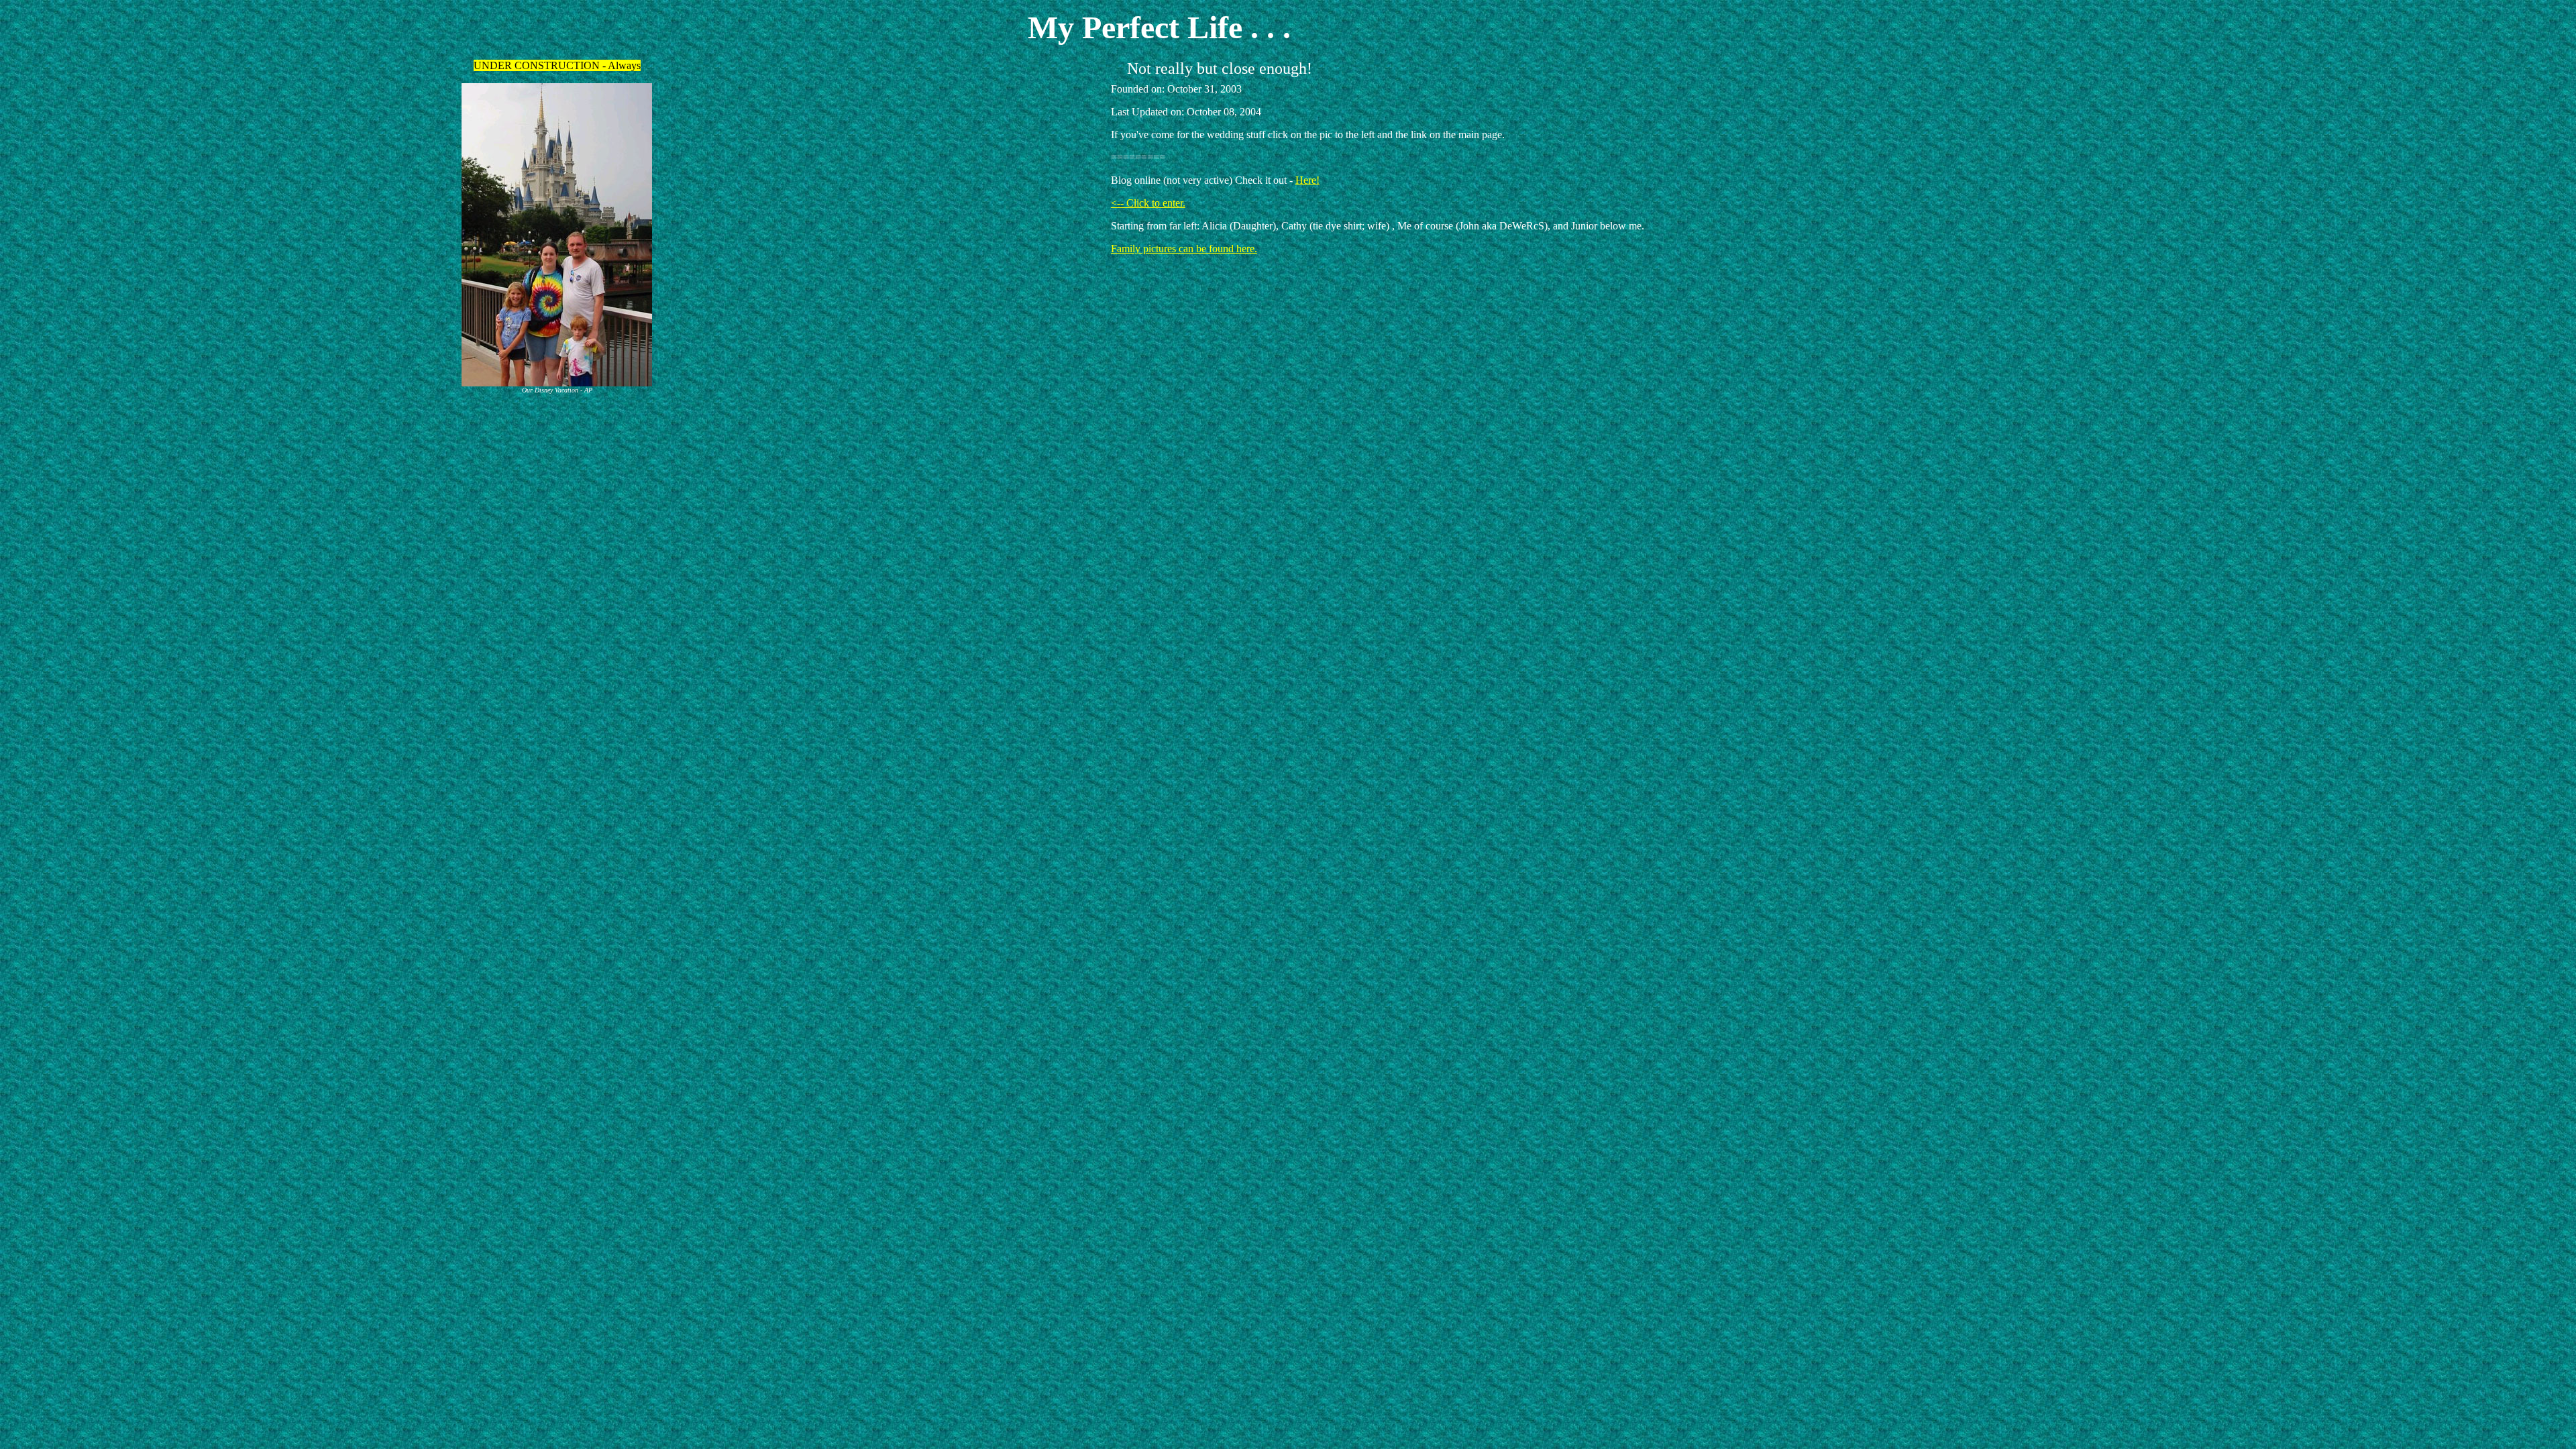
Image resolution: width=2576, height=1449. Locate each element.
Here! (1307, 180)
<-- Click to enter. (1148, 203)
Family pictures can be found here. (1184, 249)
